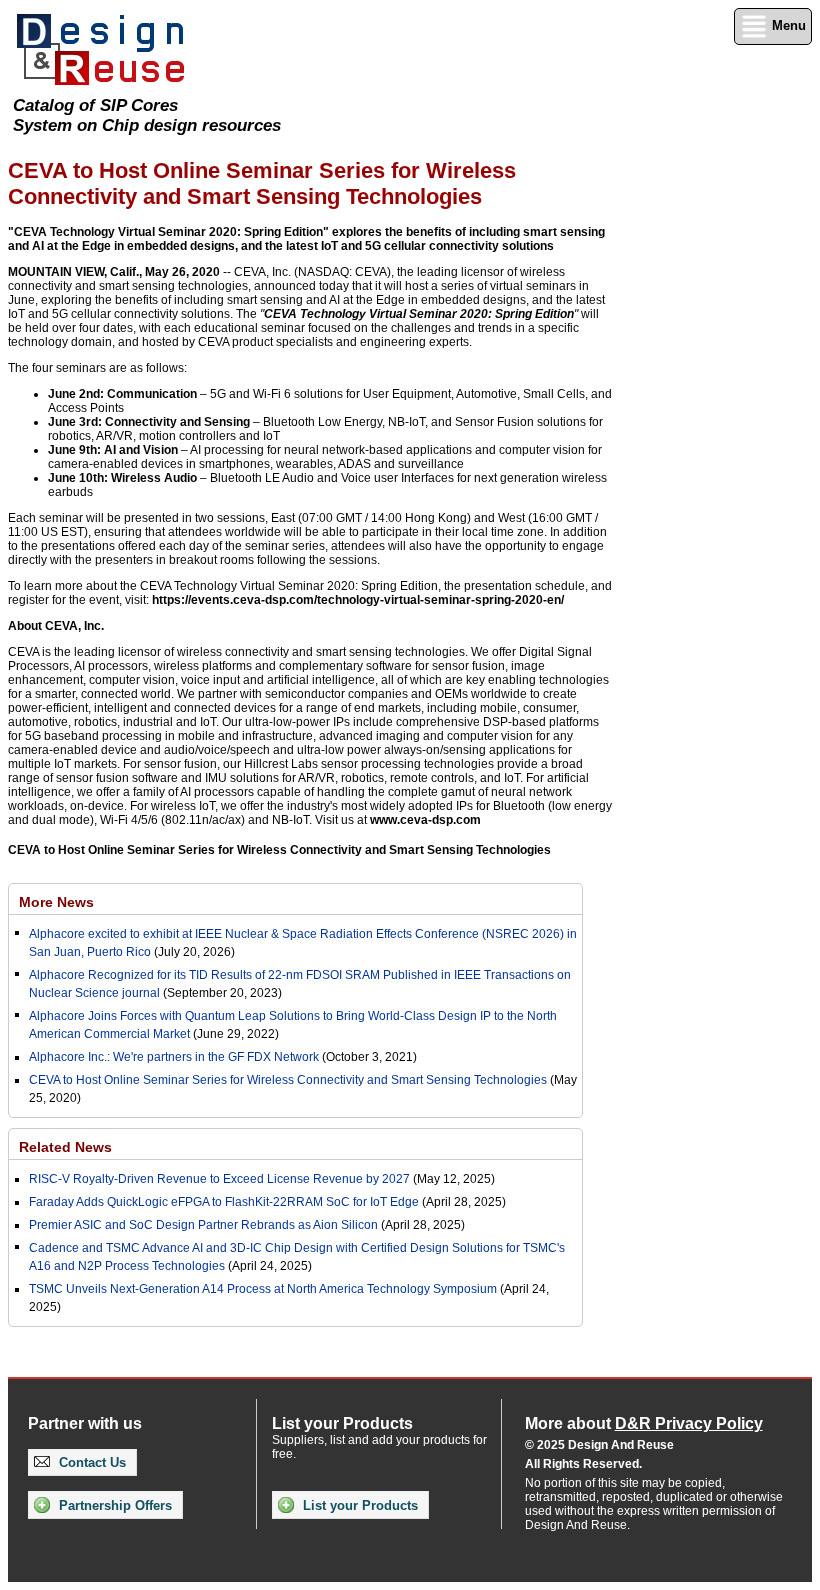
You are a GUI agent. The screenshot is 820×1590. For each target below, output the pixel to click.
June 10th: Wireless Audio (122, 478)
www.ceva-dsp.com (425, 820)
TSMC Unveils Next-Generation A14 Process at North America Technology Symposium (263, 1289)
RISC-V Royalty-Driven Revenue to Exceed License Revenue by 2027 (219, 1179)
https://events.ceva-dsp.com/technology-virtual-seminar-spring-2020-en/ (358, 600)
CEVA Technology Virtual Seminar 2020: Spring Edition (419, 314)
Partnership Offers (113, 1505)
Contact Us (90, 1462)
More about (644, 1423)
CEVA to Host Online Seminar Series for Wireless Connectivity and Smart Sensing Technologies (279, 850)
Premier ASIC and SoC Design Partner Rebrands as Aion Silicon (205, 1225)
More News (56, 902)
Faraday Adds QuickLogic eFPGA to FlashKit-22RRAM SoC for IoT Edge (224, 1202)
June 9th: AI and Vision (113, 450)
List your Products (358, 1505)
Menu (787, 25)
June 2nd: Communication (122, 394)
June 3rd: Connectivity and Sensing (149, 422)
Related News (65, 1147)
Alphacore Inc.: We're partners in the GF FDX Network (174, 1057)
